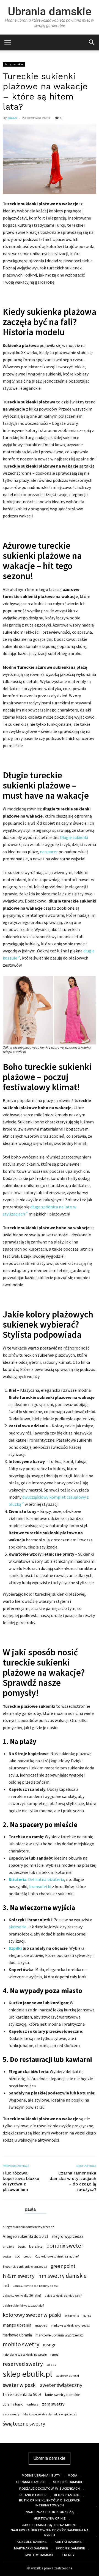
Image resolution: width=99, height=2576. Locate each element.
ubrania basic (13, 2404)
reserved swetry (23, 2364)
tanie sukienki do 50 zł (22, 2394)
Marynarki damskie (31, 2548)
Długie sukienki (74, 837)
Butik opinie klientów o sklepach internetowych (50, 2503)
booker (7, 2257)
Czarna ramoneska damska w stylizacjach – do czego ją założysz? (73, 2181)
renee (54, 2354)
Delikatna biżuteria (46, 1879)
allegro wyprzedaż (67, 2236)
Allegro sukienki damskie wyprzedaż (28, 2227)
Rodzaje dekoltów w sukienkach (50, 2489)
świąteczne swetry (24, 2424)
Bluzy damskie (67, 2495)
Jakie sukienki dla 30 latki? (22, 2295)
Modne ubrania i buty (41, 2475)
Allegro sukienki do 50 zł (25, 2236)
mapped (41, 2325)
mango (87, 2316)
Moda (72, 2475)
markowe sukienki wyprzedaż (70, 2325)
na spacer (49, 852)
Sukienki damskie (68, 2482)
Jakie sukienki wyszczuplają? (23, 2305)
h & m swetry (19, 2276)
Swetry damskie (39, 2555)
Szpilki (15, 1948)
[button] (91, 42)
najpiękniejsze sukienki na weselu (25, 2355)
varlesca (32, 2404)
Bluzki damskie (33, 2495)
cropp (28, 2256)
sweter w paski (20, 2385)
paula (12, 118)
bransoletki (40, 1886)
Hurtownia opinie (50, 2518)
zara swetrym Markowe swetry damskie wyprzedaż (40, 2414)
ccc (17, 2256)
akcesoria (17, 1927)
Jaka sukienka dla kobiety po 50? (35, 2286)
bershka (36, 2246)
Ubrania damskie (50, 12)
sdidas (51, 2365)
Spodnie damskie (70, 2548)
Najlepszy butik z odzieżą (50, 2512)
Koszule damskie (32, 2542)
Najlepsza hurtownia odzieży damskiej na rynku (50, 2533)
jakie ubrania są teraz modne (50, 2525)
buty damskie (14, 64)
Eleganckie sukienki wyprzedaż (25, 2266)
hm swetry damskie (62, 2276)
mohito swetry (21, 2344)
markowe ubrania (17, 2335)
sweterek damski (67, 2376)
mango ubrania (17, 2325)
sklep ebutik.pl (27, 2374)
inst (6, 2285)
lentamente (72, 2316)
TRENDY (68, 2555)
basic (22, 2246)
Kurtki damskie (68, 2542)
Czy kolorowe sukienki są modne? (57, 2256)
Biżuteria (17, 1879)
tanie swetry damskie (63, 2395)
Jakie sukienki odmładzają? (64, 2296)
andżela (9, 2246)
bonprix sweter (65, 2246)
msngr (49, 2345)
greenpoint (63, 2266)
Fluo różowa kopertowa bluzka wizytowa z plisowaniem (21, 2181)
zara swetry (53, 2404)
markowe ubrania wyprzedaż (59, 2335)
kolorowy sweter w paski (32, 2315)
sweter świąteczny (61, 2385)
